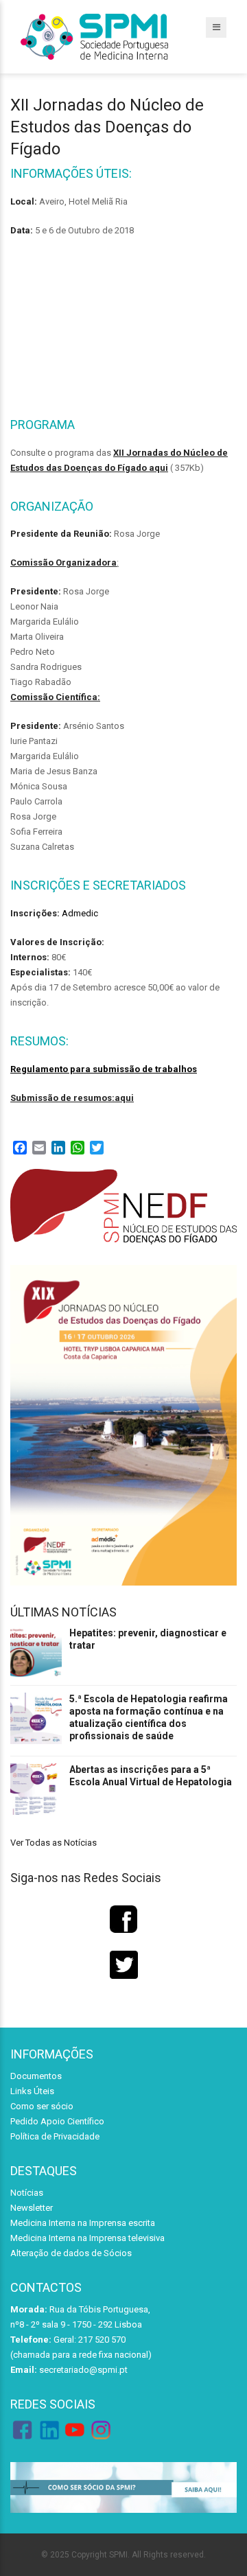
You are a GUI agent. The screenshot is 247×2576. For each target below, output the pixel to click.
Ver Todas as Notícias (54, 1843)
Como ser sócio (42, 2106)
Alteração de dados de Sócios (71, 2253)
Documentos (36, 2076)
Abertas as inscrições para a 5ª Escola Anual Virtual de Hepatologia (151, 1776)
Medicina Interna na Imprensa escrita (83, 2223)
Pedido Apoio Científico (57, 2121)
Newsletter (32, 2208)
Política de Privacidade (55, 2136)
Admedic (80, 913)
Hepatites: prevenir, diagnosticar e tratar (148, 1639)
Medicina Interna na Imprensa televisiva (87, 2238)
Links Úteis (32, 2091)
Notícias (27, 2193)
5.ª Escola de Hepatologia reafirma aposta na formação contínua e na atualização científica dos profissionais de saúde (149, 1717)
